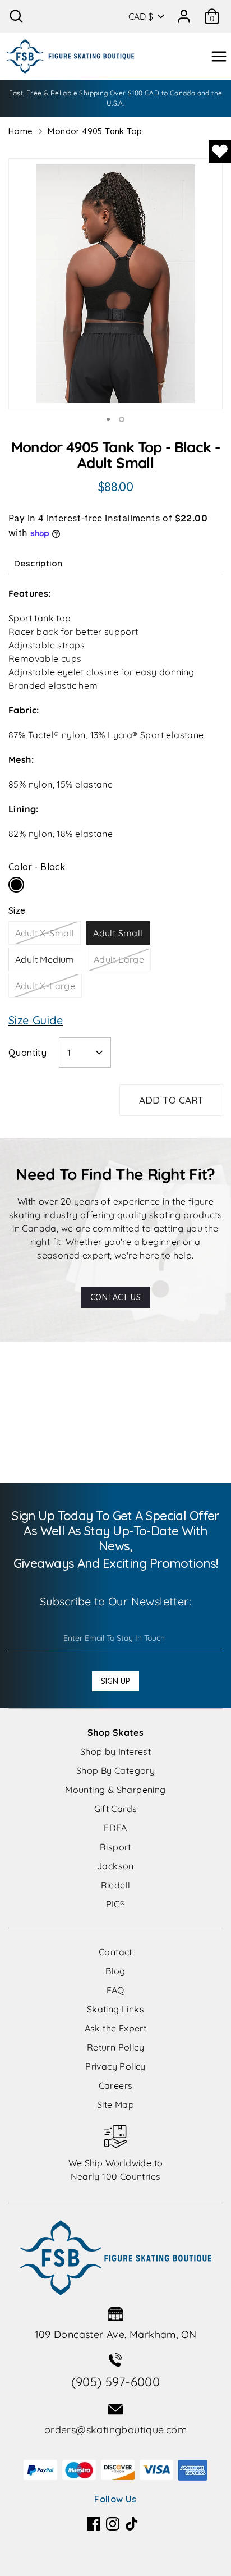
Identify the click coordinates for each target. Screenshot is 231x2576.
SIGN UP (115, 1681)
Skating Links (115, 2009)
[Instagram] (113, 2524)
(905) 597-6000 (116, 2382)
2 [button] (122, 419)
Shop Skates (115, 1732)
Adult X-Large (45, 986)
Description (38, 563)
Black (16, 885)
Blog (115, 1971)
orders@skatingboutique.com (115, 2430)
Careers (116, 2085)
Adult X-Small (45, 933)
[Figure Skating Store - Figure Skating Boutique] (70, 56)
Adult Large (119, 959)
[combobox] (85, 1053)
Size (17, 910)
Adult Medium (45, 959)
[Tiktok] (132, 2524)
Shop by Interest (115, 1751)
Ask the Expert (116, 2028)
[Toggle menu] (219, 56)
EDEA (115, 1828)
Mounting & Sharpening (115, 1790)
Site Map (115, 2104)
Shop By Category (115, 1770)
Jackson (115, 1866)
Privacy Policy (115, 2066)
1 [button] (108, 419)
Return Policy (115, 2047)
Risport (115, 1847)
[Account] (184, 12)
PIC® (116, 1904)
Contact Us (115, 1297)
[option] (115, 284)
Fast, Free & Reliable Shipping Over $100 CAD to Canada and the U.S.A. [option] (116, 98)
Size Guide (36, 1020)
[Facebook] (94, 2524)
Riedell (116, 1885)
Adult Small (118, 933)
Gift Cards (116, 1809)
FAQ (115, 1990)
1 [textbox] (69, 1053)
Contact (115, 1952)
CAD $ (141, 16)
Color (37, 867)
